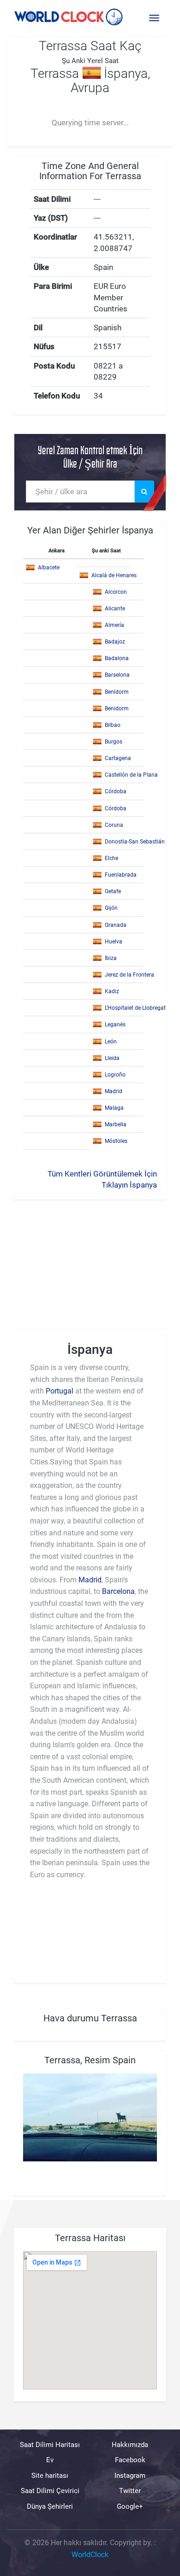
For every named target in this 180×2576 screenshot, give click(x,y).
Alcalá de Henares (114, 575)
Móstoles (116, 1141)
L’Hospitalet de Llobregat (135, 1008)
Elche (111, 858)
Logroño (115, 1075)
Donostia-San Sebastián (135, 842)
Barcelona (118, 1591)
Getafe (113, 891)
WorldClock (90, 2555)
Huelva (114, 942)
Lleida (112, 1058)
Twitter (130, 2491)
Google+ (130, 2506)
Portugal (60, 1391)
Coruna (114, 825)
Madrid (114, 1091)
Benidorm (117, 692)
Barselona (117, 675)
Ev (50, 2460)
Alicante (115, 609)
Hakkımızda (130, 2445)
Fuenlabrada (121, 875)
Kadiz (112, 991)
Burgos (114, 742)
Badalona (117, 658)
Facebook (130, 2460)
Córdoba (116, 791)
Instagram (130, 2476)
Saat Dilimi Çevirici (50, 2491)
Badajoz (115, 642)
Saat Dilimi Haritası (50, 2445)
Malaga (114, 1108)
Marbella (116, 1124)
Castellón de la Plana (131, 775)
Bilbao (113, 725)
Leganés (115, 1025)
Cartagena (118, 758)
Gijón (111, 908)
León (111, 1042)
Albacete (49, 568)
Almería (114, 625)
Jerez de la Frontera (129, 975)
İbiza (111, 958)
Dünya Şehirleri (50, 2506)
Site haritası (50, 2476)
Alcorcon (116, 592)
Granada (116, 925)
